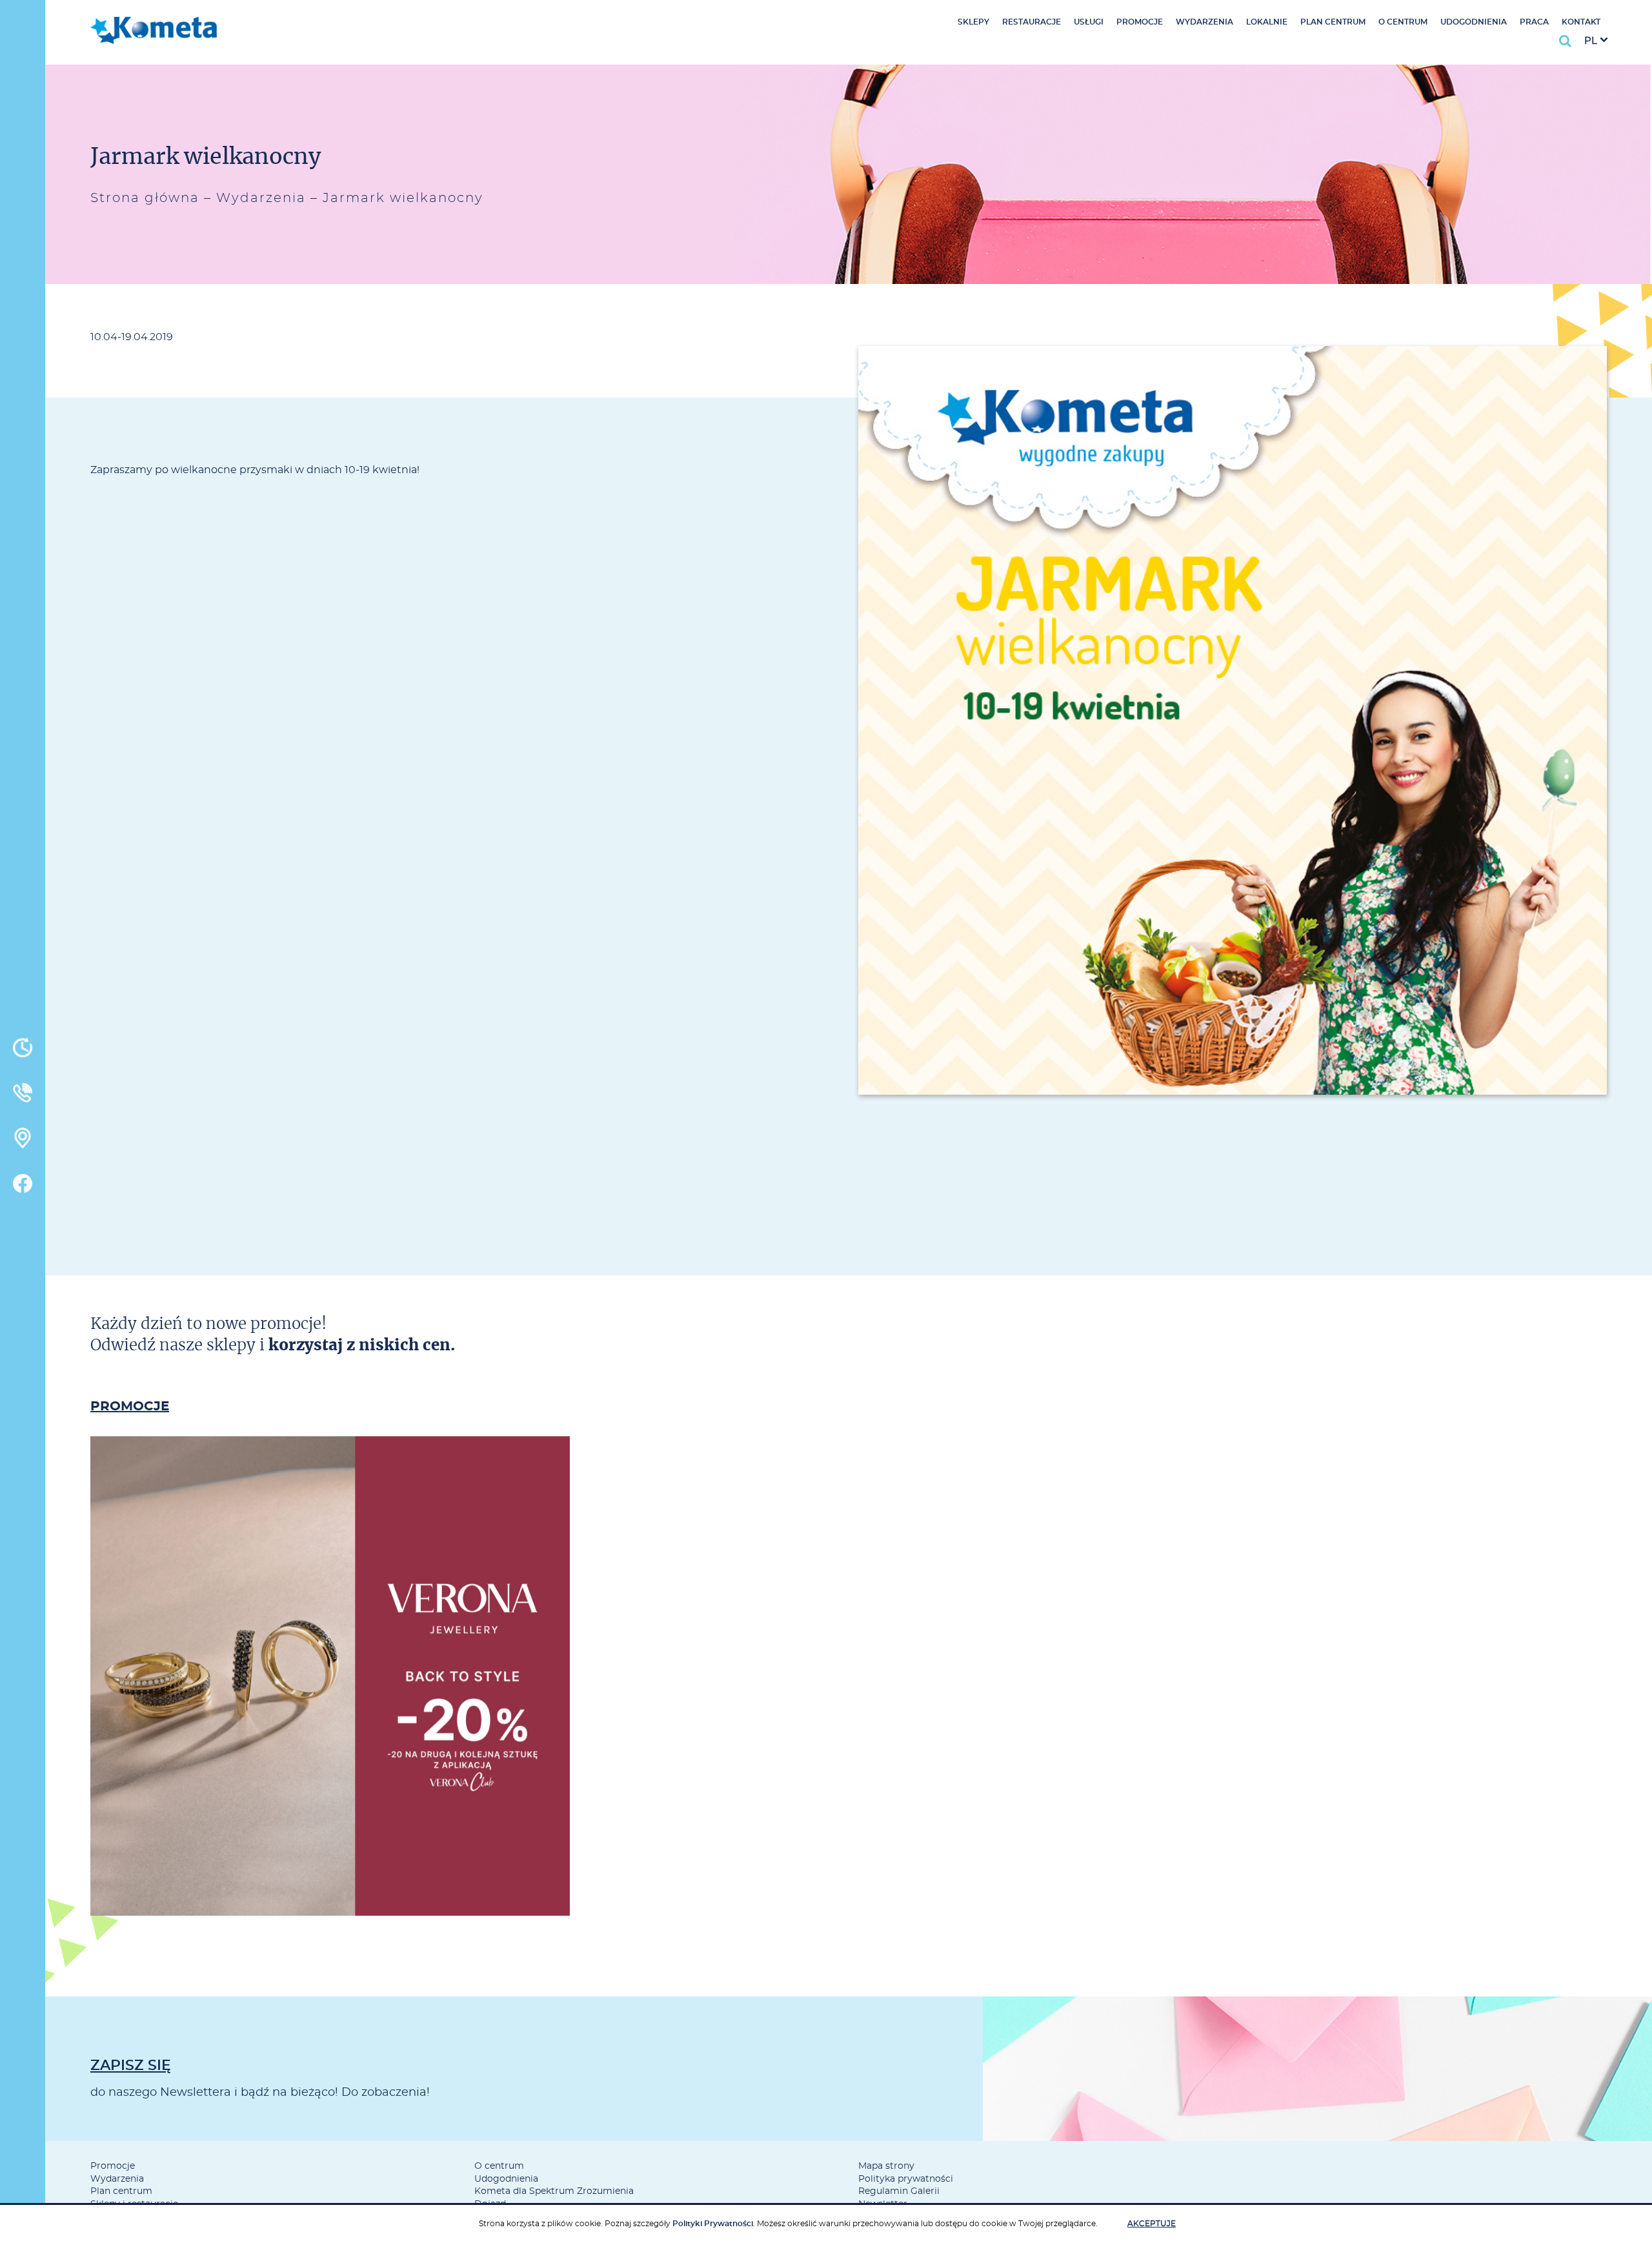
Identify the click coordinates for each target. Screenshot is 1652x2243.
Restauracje (1032, 22)
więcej (330, 1730)
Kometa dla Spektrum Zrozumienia (554, 2191)
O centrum (1403, 22)
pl (1591, 41)
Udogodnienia (1474, 22)
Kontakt (1581, 22)
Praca (1534, 22)
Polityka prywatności (906, 2179)
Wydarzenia (1204, 22)
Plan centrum (1333, 22)
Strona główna (145, 198)
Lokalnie (1267, 22)
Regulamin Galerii (899, 2191)
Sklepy (973, 22)
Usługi (1089, 22)
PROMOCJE (130, 1406)
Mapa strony (886, 2166)
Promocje (1140, 22)
